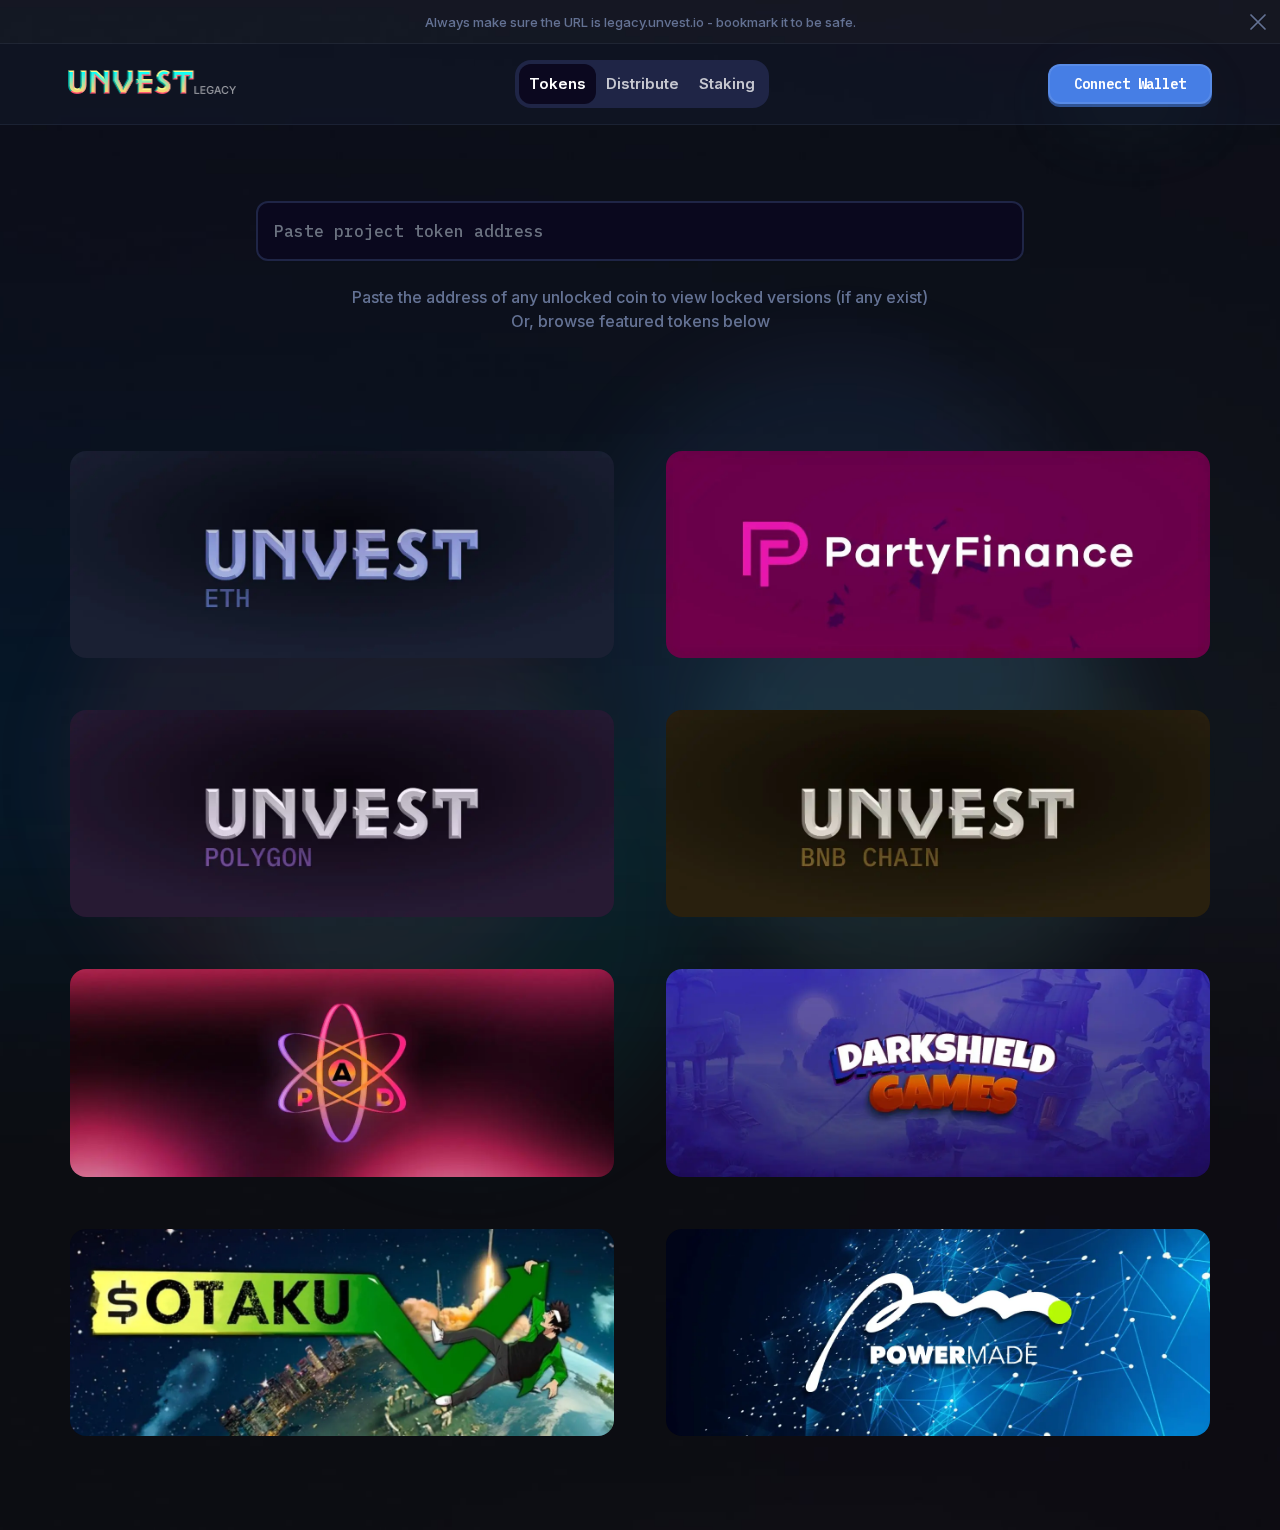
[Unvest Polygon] (342, 911)
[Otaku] (342, 1430)
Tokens (557, 83)
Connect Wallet (1130, 84)
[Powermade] (938, 1430)
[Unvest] (342, 652)
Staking (727, 83)
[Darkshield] (938, 1171)
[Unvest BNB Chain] (938, 911)
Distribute (642, 83)
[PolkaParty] (938, 652)
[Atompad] (342, 1171)
